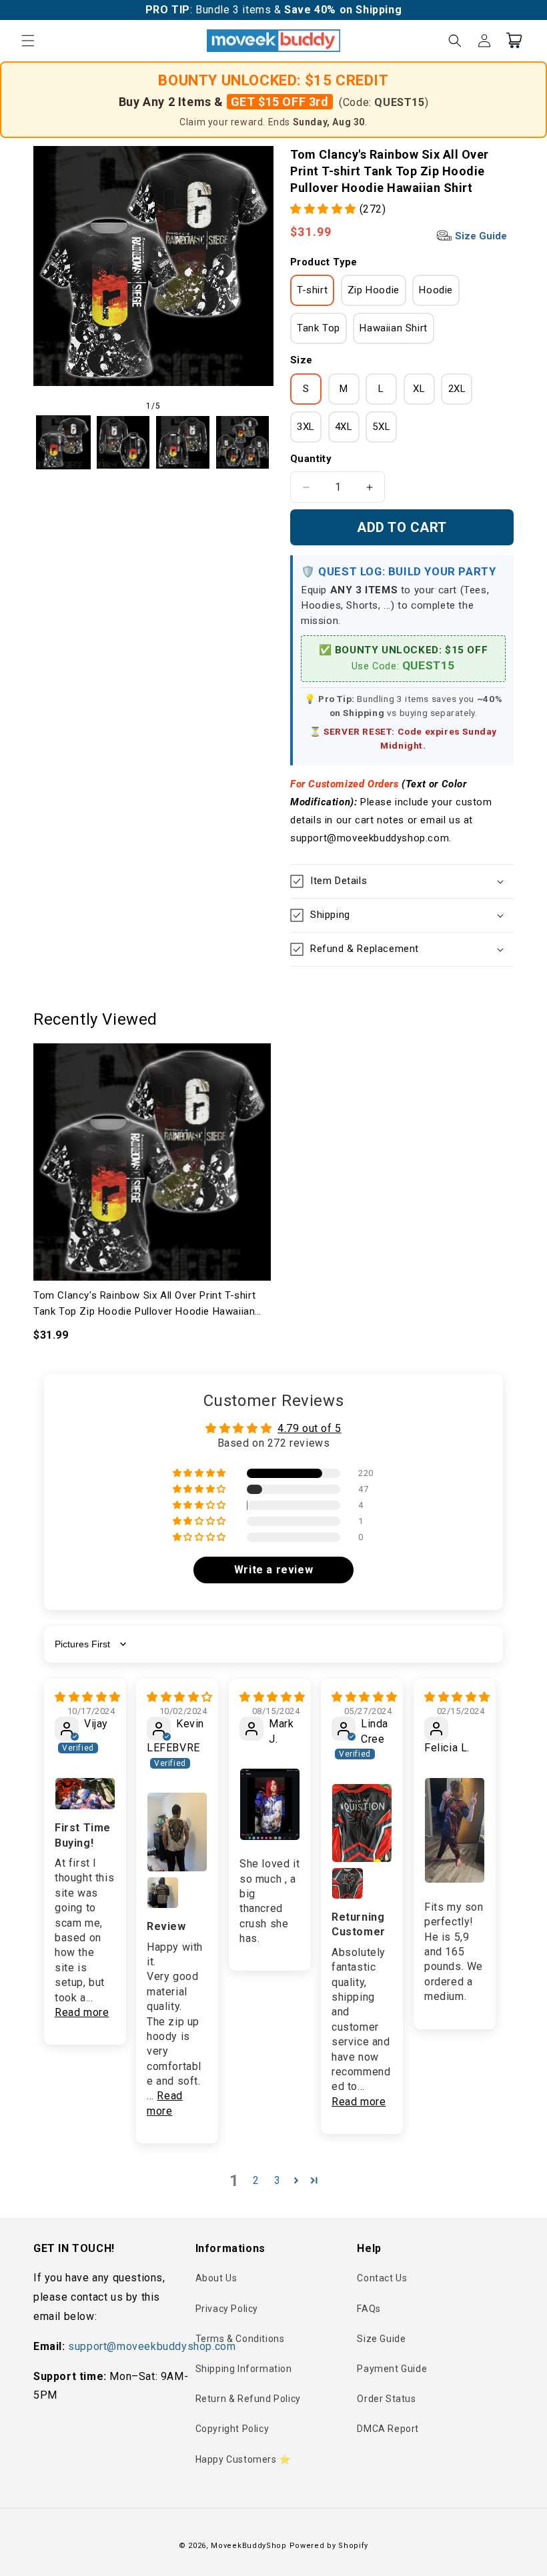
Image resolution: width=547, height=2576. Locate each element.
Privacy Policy (227, 2309)
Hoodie (436, 290)
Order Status (386, 2399)
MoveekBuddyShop (249, 2546)
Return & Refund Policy (248, 2399)
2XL (457, 389)
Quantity (311, 459)
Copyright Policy (232, 2429)
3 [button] (278, 2180)
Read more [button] (82, 2012)
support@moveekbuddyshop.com (152, 2346)
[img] (88, 1697)
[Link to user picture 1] (85, 1794)
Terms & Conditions (240, 2339)
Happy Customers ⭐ (243, 2459)
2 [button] (256, 2180)
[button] (28, 41)
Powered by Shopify (329, 2546)
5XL (381, 427)
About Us (216, 2278)
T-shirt (312, 290)
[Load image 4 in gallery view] (243, 443)
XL (419, 389)
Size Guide (480, 236)
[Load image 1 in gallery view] (63, 443)
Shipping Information (244, 2369)
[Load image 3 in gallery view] (183, 443)
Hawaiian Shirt (393, 328)
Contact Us (382, 2278)
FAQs (369, 2309)
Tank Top (319, 328)
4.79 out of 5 (310, 1428)
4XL (344, 427)
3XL (306, 427)
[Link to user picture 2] (163, 1893)
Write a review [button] (273, 1570)
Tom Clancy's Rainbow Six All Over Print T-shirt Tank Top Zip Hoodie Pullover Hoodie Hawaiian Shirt (144, 1304)
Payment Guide (392, 2369)
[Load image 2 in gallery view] (123, 443)
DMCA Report (388, 2429)
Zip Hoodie (374, 290)
